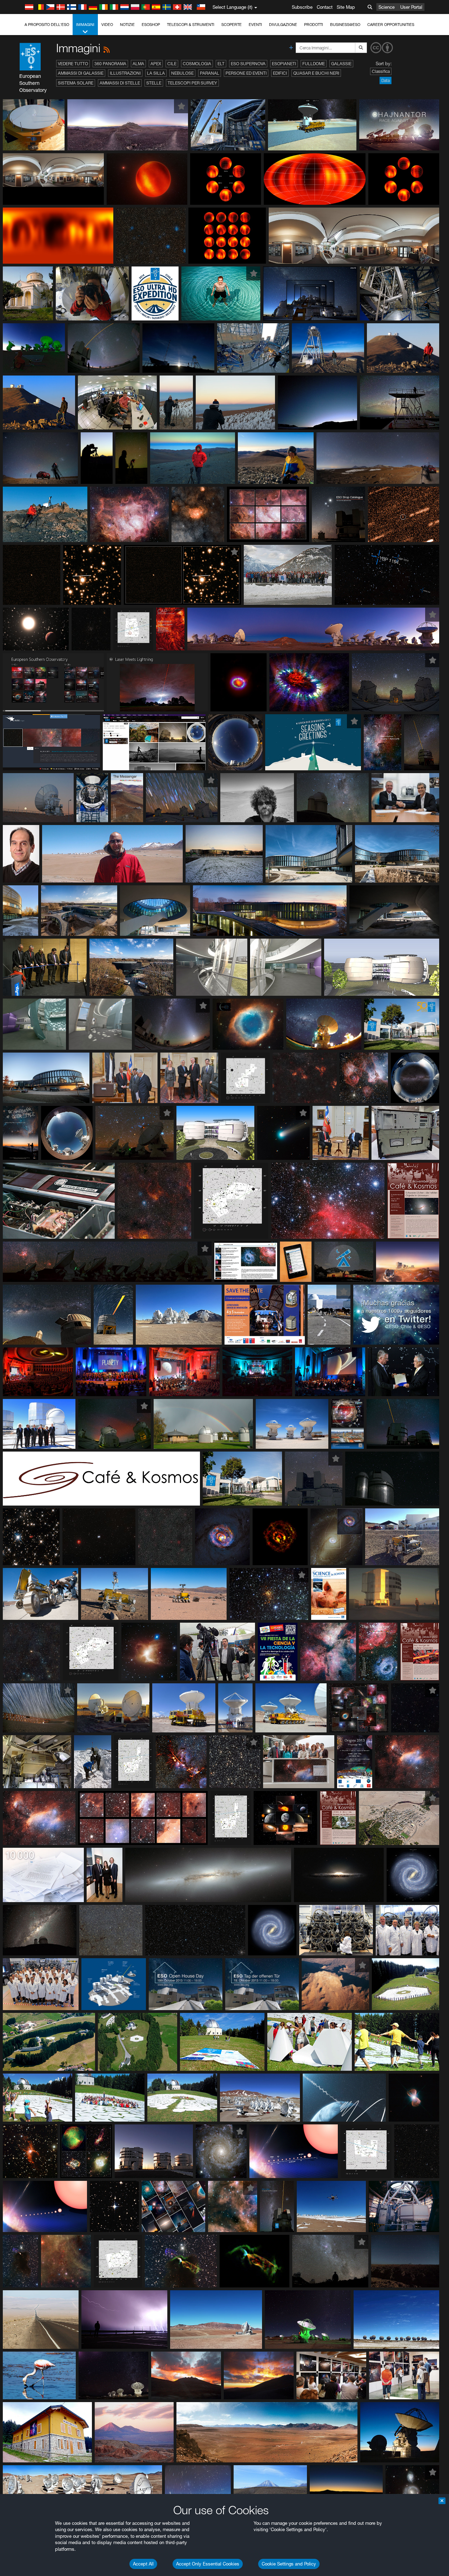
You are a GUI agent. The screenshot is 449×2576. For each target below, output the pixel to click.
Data (386, 80)
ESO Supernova (248, 64)
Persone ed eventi (246, 73)
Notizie (127, 25)
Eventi (255, 25)
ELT (221, 64)
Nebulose (182, 73)
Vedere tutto (73, 64)
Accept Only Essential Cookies (208, 2564)
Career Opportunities (391, 25)
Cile (172, 64)
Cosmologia (197, 64)
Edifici (280, 73)
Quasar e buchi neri (316, 73)
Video (107, 25)
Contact (325, 7)
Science (387, 7)
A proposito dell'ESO (47, 25)
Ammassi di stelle (120, 83)
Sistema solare (76, 83)
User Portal (411, 7)
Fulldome (314, 64)
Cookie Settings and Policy (289, 2564)
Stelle (154, 83)
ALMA (138, 64)
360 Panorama (110, 64)
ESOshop (151, 25)
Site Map (346, 7)
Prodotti (314, 25)
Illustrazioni (125, 73)
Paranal (210, 73)
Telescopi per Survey (192, 83)
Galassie (341, 64)
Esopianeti (284, 64)
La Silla (156, 73)
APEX (156, 64)
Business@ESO (345, 25)
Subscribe (302, 7)
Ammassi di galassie (81, 73)
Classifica (381, 71)
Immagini (85, 25)
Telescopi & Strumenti (191, 25)
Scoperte (232, 25)
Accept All (143, 2564)
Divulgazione (283, 25)
